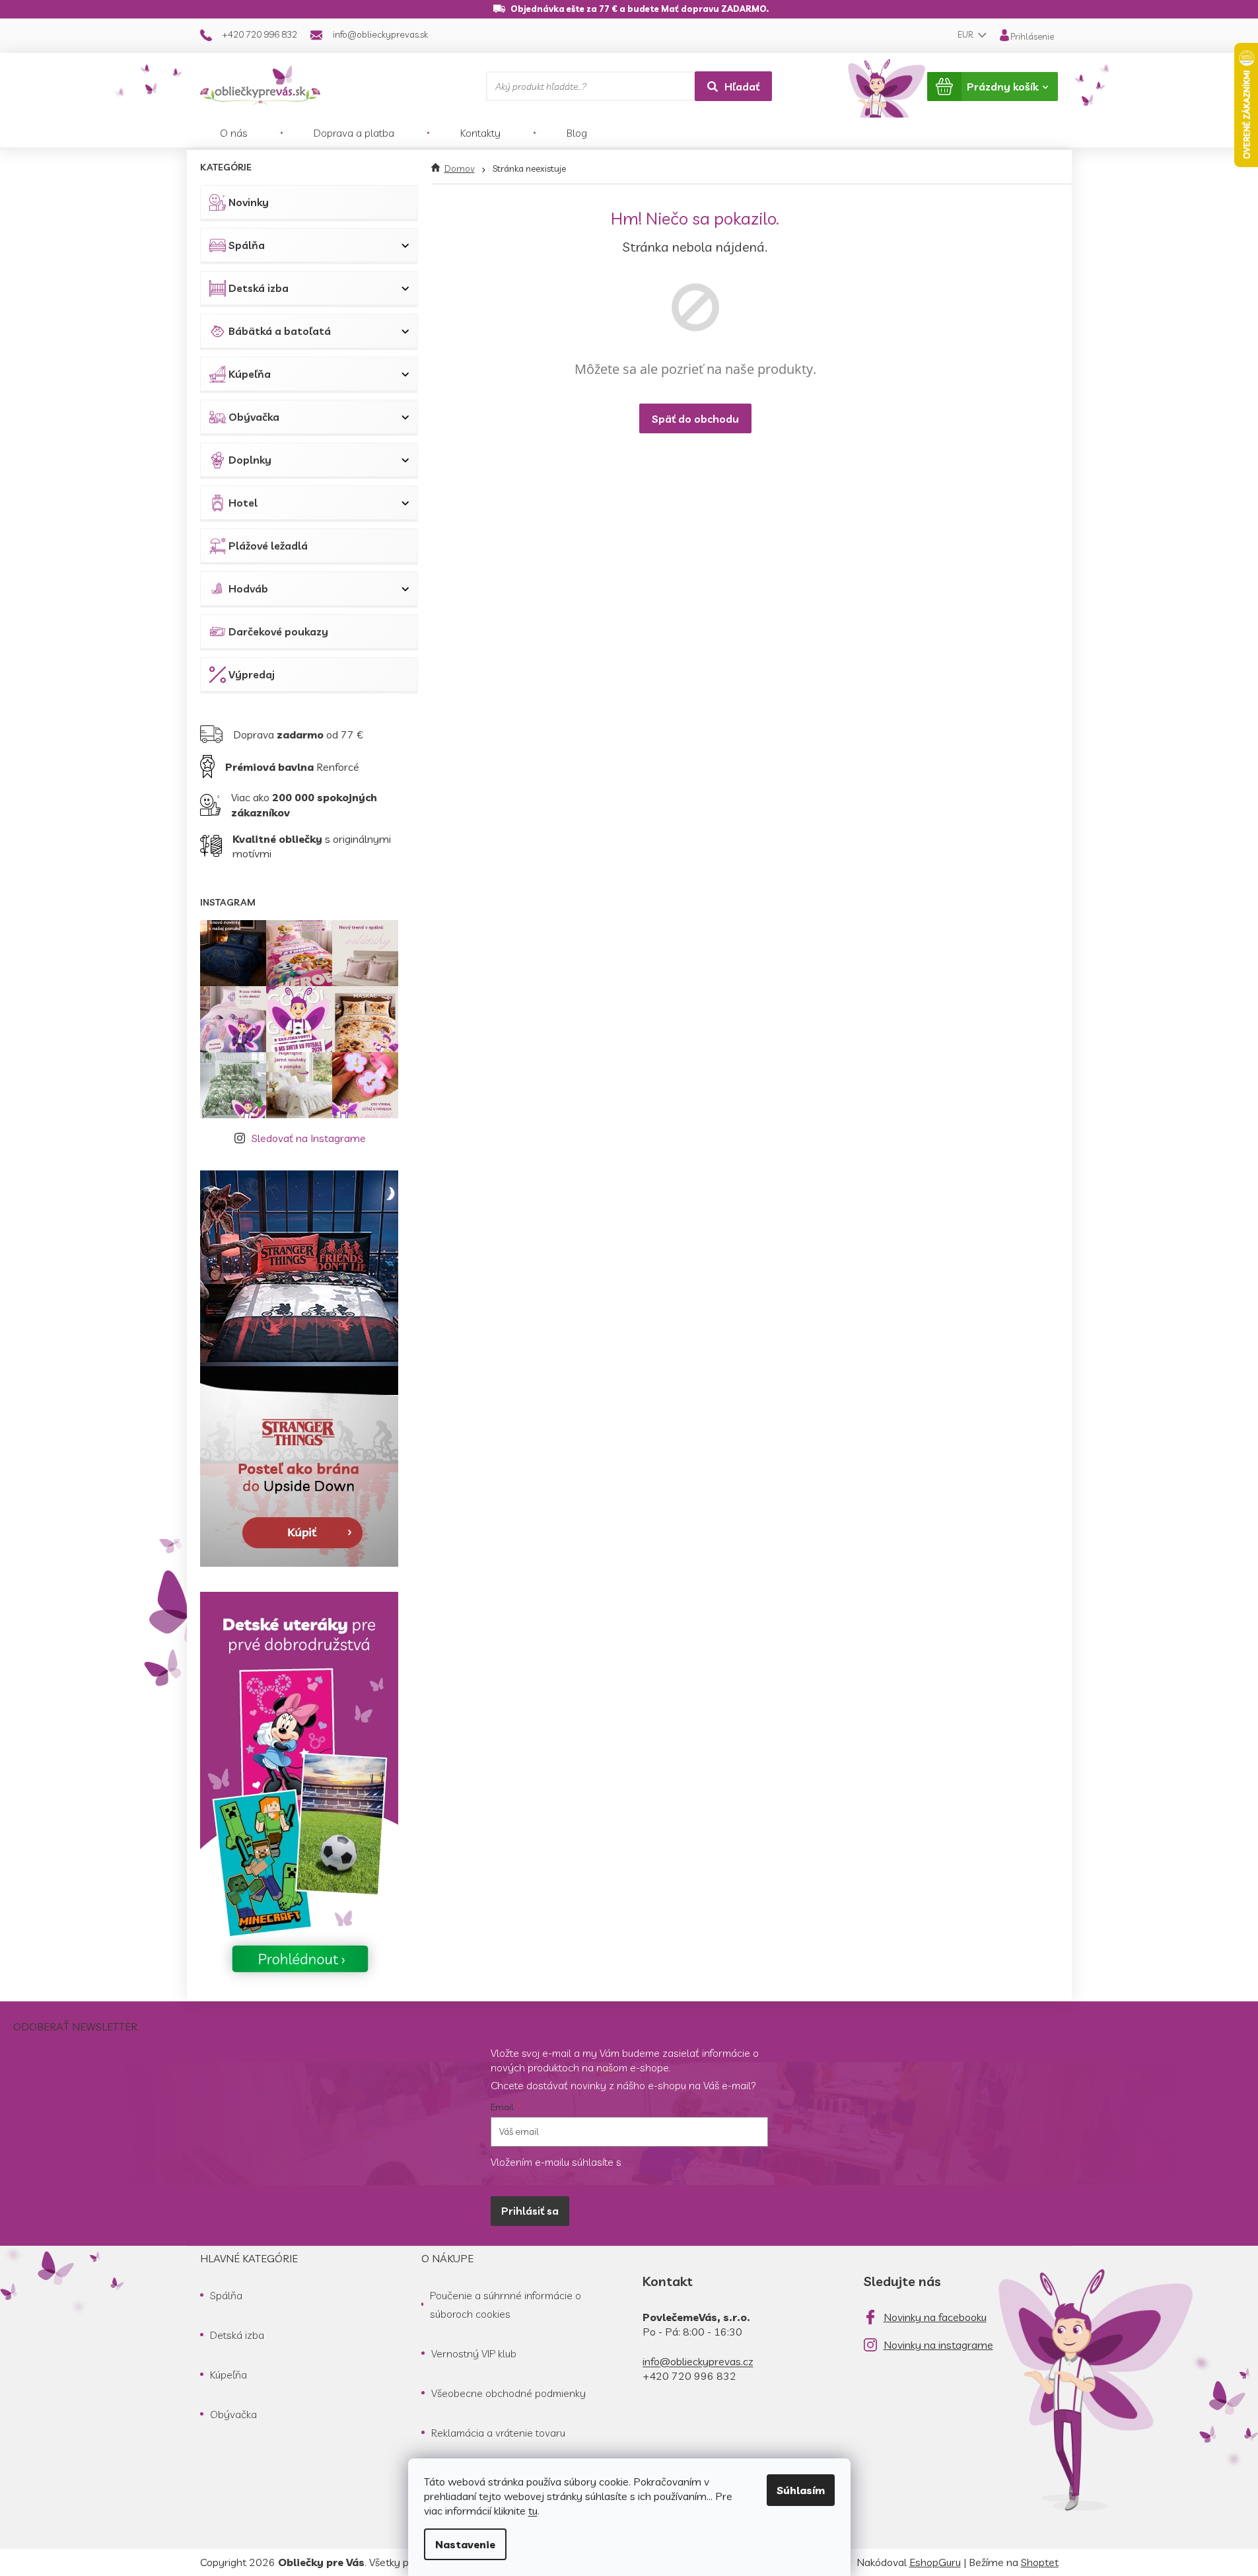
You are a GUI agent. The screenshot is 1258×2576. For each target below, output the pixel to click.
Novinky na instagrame (938, 2345)
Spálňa (247, 245)
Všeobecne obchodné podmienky (508, 2393)
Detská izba (259, 288)
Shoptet (1040, 2562)
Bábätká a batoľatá (280, 331)
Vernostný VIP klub (474, 2353)
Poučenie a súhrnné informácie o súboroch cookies (506, 2305)
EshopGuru (935, 2562)
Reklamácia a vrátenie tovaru (498, 2433)
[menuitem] (234, 133)
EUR (966, 34)
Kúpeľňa (250, 374)
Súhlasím (801, 2490)
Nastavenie (465, 2544)
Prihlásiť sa (530, 2211)
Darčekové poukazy (278, 631)
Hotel (243, 503)
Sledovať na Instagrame (309, 1138)
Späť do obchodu (695, 419)
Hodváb (248, 589)
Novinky (249, 202)
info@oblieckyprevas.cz (698, 2361)
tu (533, 2511)
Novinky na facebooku (935, 2317)
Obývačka (254, 417)
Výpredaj (252, 674)
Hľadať (742, 87)
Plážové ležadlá (268, 546)
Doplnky (250, 460)
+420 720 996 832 (689, 2376)
